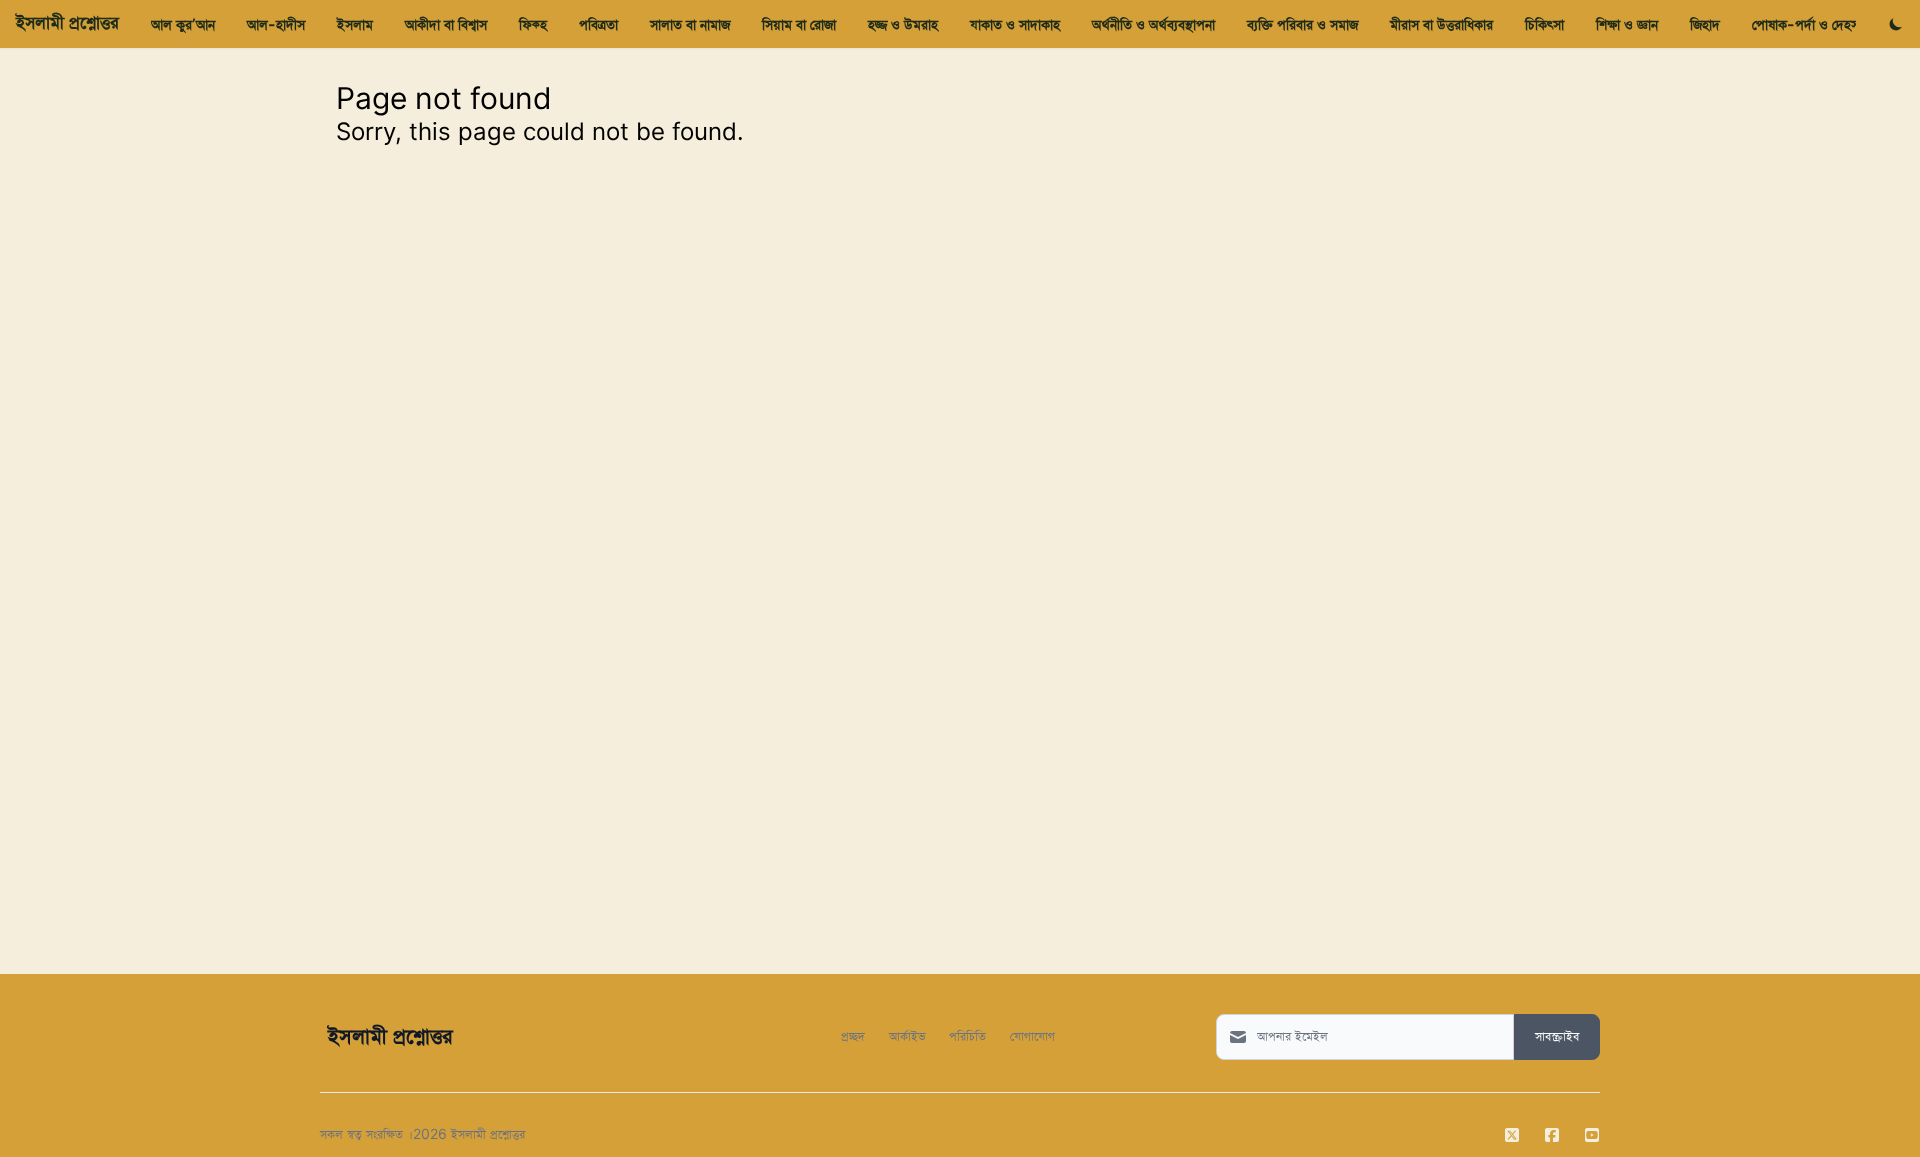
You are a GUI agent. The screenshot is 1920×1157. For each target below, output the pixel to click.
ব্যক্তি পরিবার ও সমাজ (1302, 24)
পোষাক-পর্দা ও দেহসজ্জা (1813, 24)
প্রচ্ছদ (853, 1035)
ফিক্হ (533, 24)
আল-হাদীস (276, 24)
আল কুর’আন (183, 24)
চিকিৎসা (1544, 24)
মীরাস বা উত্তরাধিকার (1441, 24)
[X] (1512, 1135)
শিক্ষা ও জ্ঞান (1627, 24)
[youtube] (1592, 1135)
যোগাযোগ (1032, 1035)
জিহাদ (1705, 24)
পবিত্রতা (598, 24)
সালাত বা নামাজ (690, 24)
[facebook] (1552, 1135)
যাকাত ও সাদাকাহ (1015, 24)
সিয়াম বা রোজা (799, 24)
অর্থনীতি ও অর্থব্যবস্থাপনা (1153, 24)
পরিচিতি (967, 1035)
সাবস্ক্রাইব (1557, 1037)
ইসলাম (355, 24)
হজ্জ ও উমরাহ (903, 24)
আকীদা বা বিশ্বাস (446, 24)
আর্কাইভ (907, 1035)
